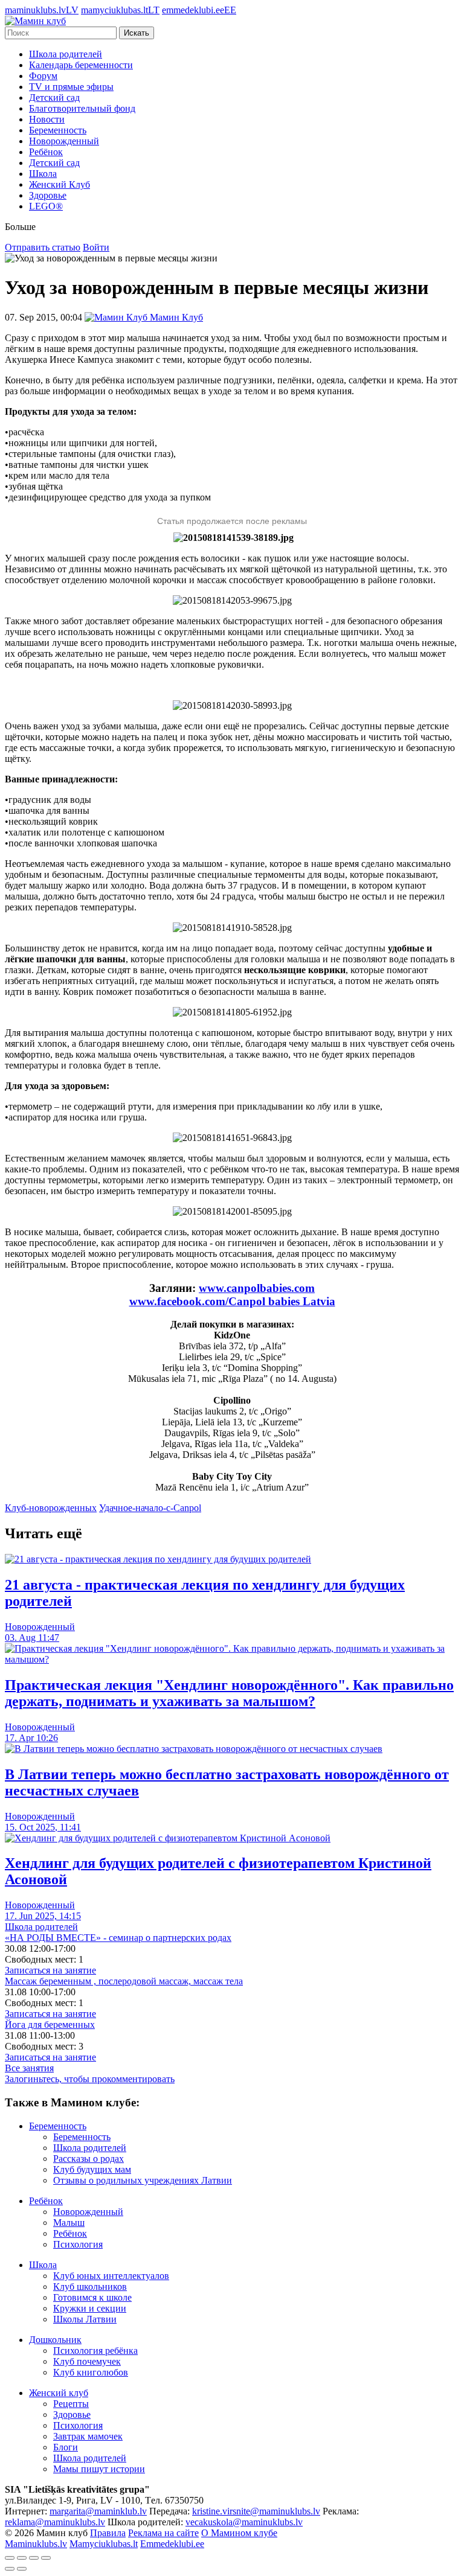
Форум (43, 76)
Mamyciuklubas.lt (104, 2544)
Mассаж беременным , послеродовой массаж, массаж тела (124, 1981)
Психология (78, 2244)
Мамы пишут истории (99, 2469)
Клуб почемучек (87, 2361)
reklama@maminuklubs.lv (55, 2522)
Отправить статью (43, 247)
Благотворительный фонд (82, 108)
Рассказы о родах (89, 2159)
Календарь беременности (81, 65)
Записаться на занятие (50, 1970)
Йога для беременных (50, 2025)
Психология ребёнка (95, 2351)
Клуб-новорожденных (51, 1508)
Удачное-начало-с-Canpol (150, 1508)
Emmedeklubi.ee (172, 2544)
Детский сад (54, 97)
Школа (43, 174)
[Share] (22, 2558)
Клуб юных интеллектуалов (111, 2276)
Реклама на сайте (163, 2533)
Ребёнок (46, 152)
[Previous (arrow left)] (10, 2569)
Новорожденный (64, 141)
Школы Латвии (85, 2319)
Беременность (58, 130)
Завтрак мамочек (88, 2436)
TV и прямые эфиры (71, 87)
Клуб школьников (90, 2287)
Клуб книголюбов (91, 2372)
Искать (137, 33)
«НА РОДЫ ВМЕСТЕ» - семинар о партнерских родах (118, 1938)
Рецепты (71, 2404)
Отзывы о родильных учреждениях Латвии (143, 2180)
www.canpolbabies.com (257, 1288)
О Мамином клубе (239, 2533)
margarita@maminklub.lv (98, 2511)
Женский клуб (59, 2393)
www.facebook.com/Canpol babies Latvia (232, 1301)
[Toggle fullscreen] (34, 2558)
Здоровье (48, 195)
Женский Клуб (60, 184)
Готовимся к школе (92, 2297)
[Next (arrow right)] (22, 2569)
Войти (96, 247)
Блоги (66, 2447)
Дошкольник (55, 2340)
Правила (108, 2533)
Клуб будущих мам (92, 2169)
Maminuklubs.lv (36, 2544)
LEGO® (46, 206)
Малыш (69, 2223)
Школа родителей (66, 54)
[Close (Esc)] (10, 2558)
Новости (47, 119)
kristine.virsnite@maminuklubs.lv (256, 2511)
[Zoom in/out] (46, 2558)
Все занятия (29, 2068)
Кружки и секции (90, 2308)
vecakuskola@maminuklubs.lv (244, 2522)
